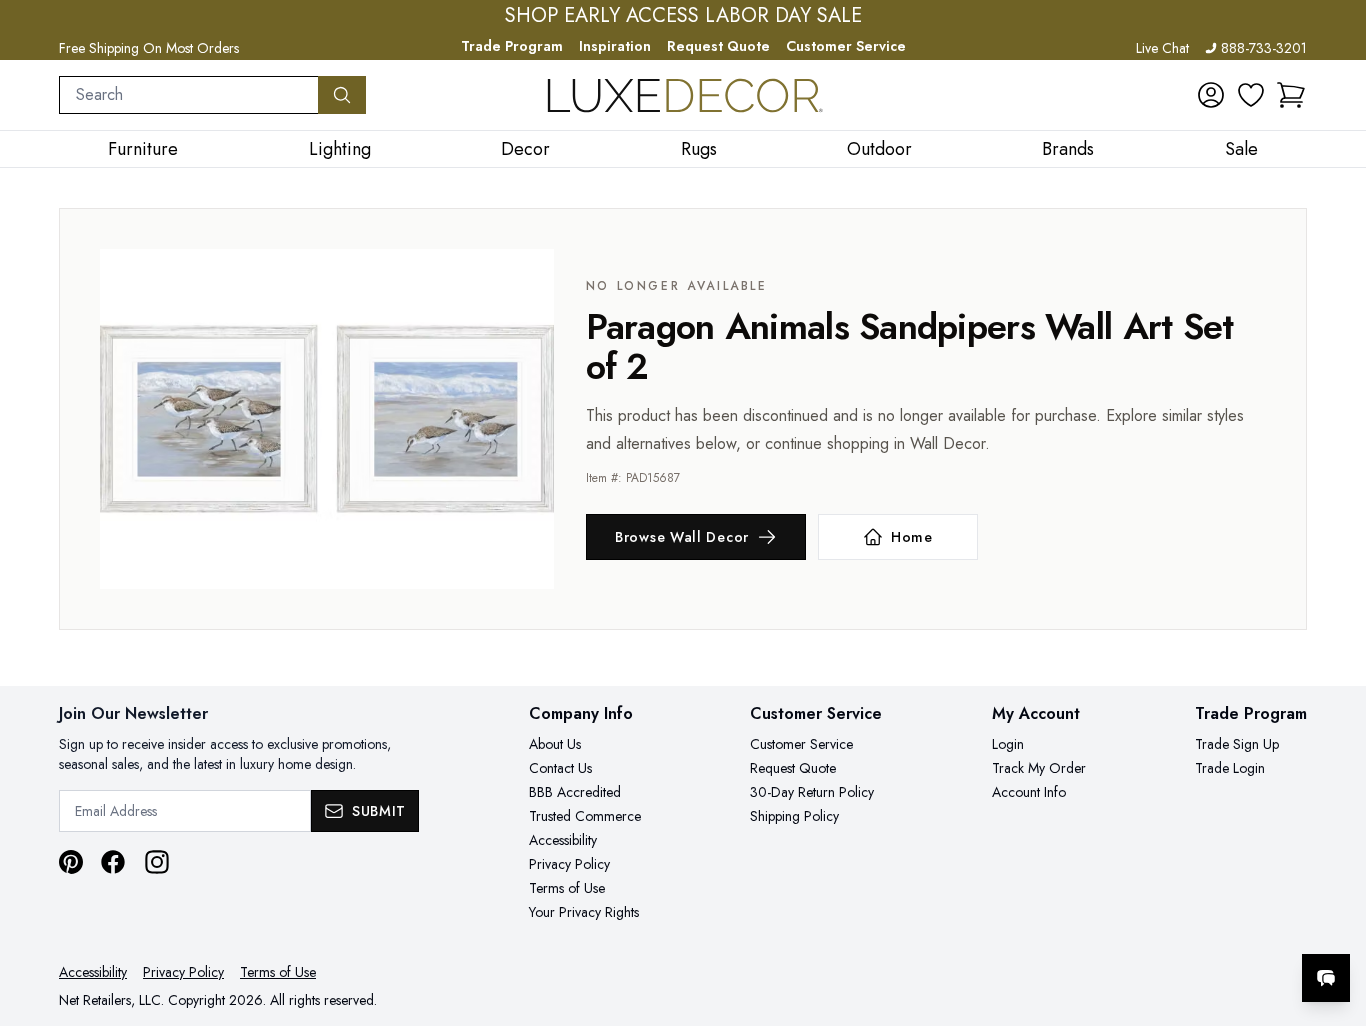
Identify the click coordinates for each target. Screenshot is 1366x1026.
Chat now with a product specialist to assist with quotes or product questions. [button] (1185, 925)
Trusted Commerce (585, 816)
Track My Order (1039, 768)
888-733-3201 (1264, 48)
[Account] (1211, 95)
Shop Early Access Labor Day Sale (683, 16)
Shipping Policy (794, 816)
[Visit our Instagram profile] (157, 862)
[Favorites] (1251, 95)
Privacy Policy (569, 864)
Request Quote (718, 46)
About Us (555, 744)
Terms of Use (567, 888)
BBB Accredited (575, 792)
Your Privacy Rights (584, 912)
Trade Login (1230, 768)
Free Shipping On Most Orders (149, 48)
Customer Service (846, 46)
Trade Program (512, 46)
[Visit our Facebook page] (113, 862)
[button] (1291, 95)
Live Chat (1162, 48)
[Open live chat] (1326, 978)
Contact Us (560, 768)
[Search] (342, 95)
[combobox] (189, 95)
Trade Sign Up (1237, 744)
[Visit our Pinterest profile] (71, 862)
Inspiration (615, 46)
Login (1008, 744)
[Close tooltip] (1334, 917)
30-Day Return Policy (812, 792)
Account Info (1029, 792)
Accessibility (563, 840)
